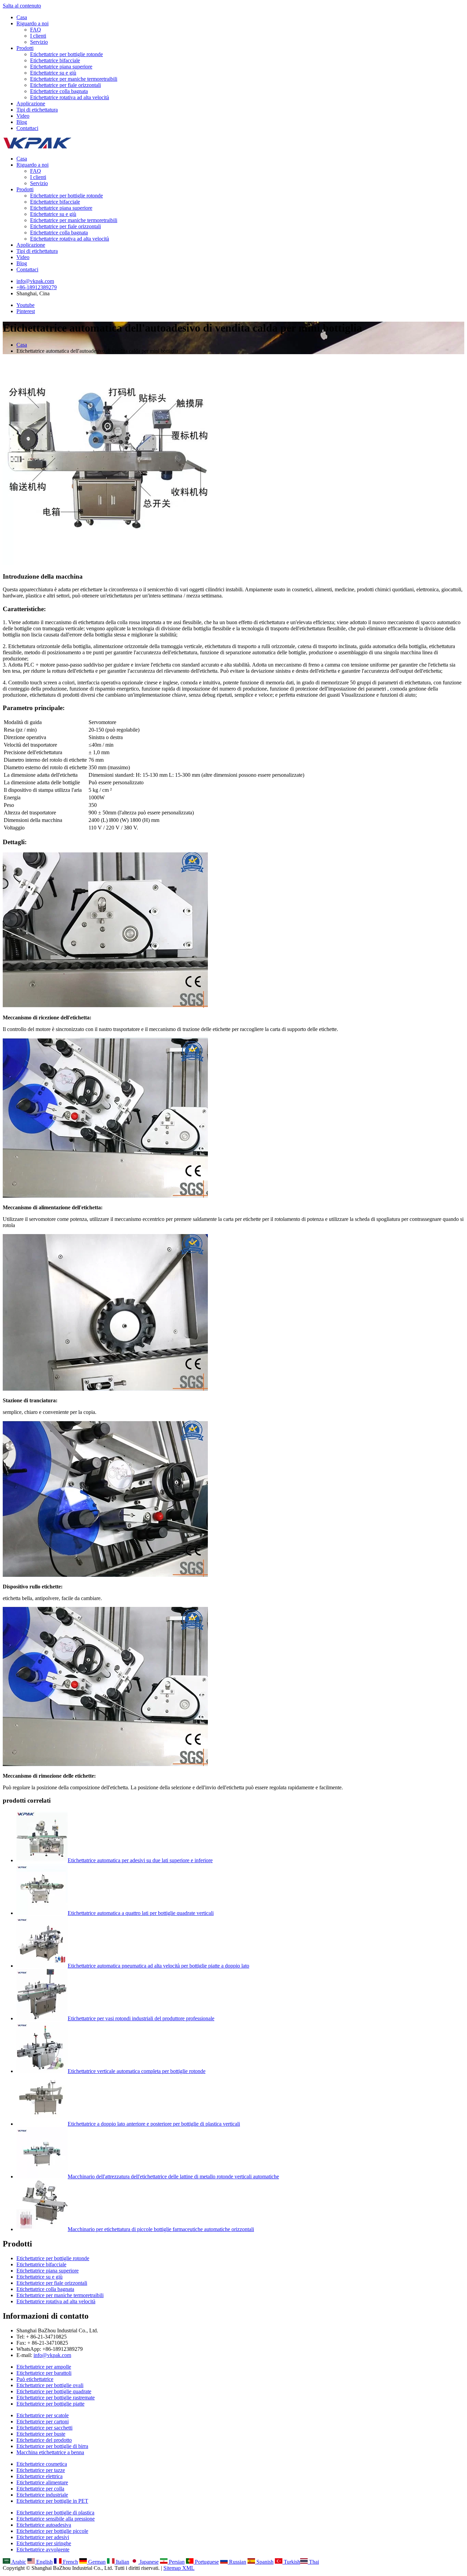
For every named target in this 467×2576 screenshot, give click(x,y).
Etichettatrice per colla (40, 2489)
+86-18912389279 (37, 287)
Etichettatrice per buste (41, 2434)
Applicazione (31, 104)
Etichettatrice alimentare (42, 2482)
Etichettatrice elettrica (39, 2476)
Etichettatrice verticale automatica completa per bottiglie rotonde (137, 2071)
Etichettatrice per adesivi (43, 2537)
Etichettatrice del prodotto (44, 2440)
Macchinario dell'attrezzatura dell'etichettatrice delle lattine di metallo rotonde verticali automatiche (173, 2176)
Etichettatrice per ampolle (44, 2367)
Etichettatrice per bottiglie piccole (52, 2531)
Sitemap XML (179, 2568)
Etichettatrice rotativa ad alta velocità (70, 97)
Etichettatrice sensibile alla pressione (56, 2519)
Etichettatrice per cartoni (43, 2422)
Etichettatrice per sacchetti (44, 2428)
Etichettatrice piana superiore (61, 67)
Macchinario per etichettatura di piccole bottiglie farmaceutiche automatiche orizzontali (161, 2229)
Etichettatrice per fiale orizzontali (65, 85)
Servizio (39, 42)
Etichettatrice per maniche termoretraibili (74, 79)
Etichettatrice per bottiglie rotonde (66, 54)
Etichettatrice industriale (42, 2495)
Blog (22, 122)
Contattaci (27, 128)
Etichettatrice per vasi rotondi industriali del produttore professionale (141, 2018)
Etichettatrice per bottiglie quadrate (54, 2391)
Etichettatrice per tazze (41, 2470)
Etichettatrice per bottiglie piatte (50, 2404)
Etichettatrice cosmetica (42, 2464)
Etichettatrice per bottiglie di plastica (55, 2513)
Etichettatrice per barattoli (44, 2373)
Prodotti (25, 48)
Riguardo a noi (32, 23)
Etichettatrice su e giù (53, 73)
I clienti (38, 36)
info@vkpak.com (35, 281)
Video (23, 116)
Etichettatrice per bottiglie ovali (50, 2385)
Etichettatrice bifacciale (55, 60)
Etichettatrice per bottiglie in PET (52, 2501)
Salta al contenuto (22, 6)
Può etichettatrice (35, 2379)
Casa (22, 17)
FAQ (36, 30)
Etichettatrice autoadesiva (44, 2525)
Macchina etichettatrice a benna (50, 2452)
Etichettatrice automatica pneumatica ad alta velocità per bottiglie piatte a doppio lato (158, 1966)
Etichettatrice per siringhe (44, 2543)
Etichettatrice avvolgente (43, 2549)
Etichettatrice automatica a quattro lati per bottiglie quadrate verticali (141, 1913)
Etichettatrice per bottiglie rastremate (56, 2398)
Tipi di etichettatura (37, 110)
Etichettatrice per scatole (43, 2415)
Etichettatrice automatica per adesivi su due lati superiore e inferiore (140, 1860)
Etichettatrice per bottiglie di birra (52, 2446)
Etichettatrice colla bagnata (59, 91)
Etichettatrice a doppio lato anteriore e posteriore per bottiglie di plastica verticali (154, 2124)
